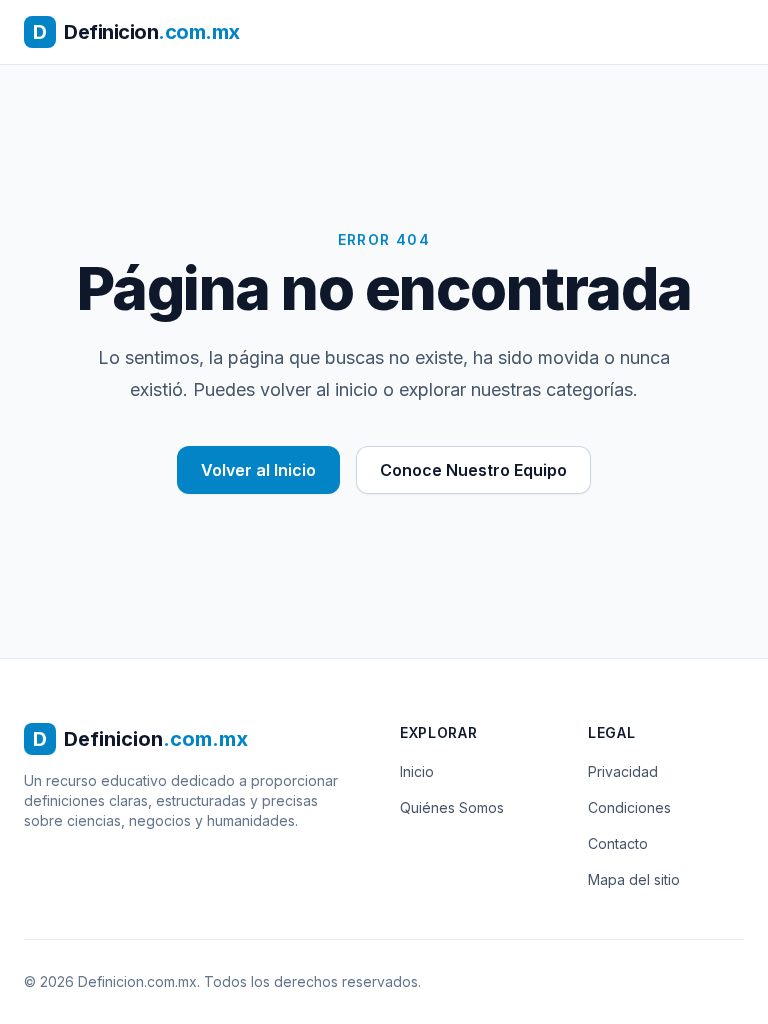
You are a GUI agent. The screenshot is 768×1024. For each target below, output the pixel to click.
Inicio (417, 771)
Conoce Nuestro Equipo (473, 470)
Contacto (618, 843)
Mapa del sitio (634, 879)
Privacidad (623, 771)
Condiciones (629, 807)
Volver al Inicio (258, 470)
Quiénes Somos (452, 807)
